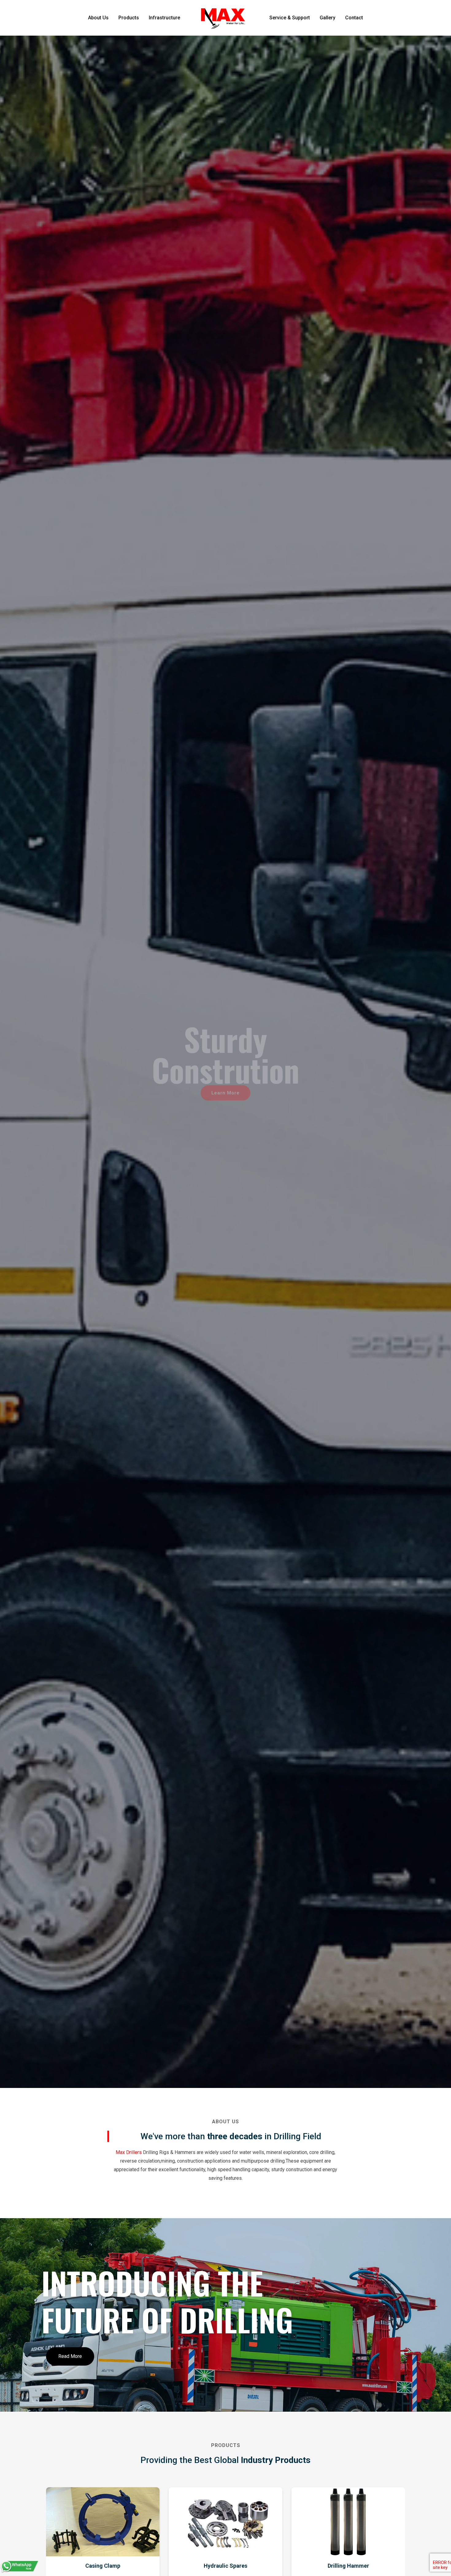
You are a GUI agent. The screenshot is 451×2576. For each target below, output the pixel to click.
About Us (98, 18)
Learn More (225, 1091)
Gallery (328, 18)
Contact (354, 18)
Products (129, 18)
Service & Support (290, 18)
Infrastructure (164, 18)
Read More (70, 2356)
